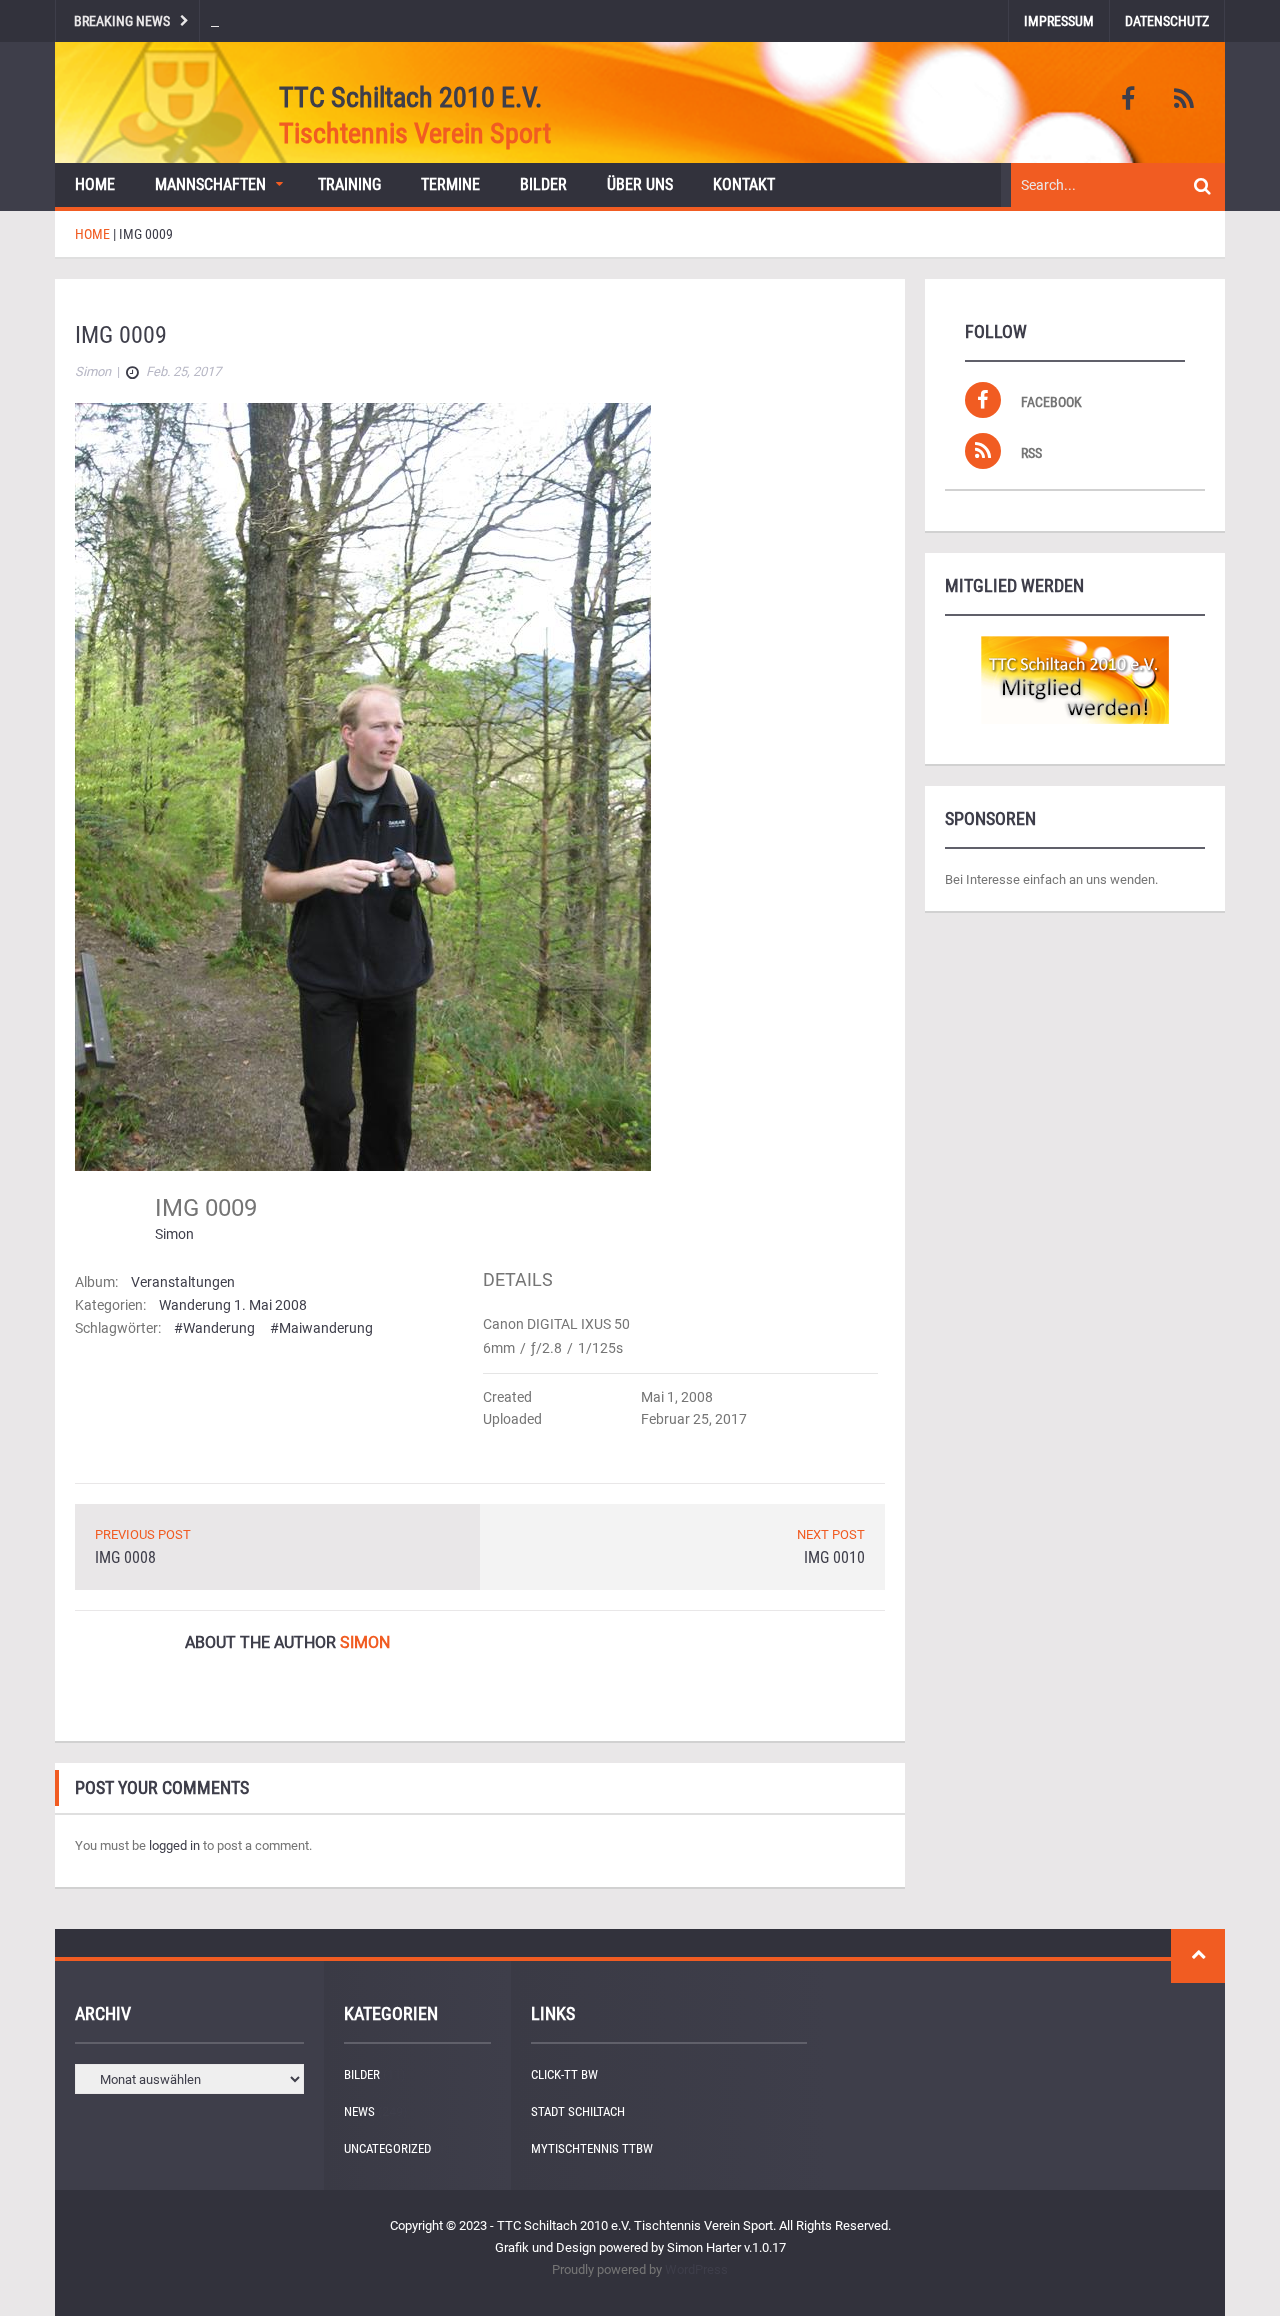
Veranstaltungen (183, 1282)
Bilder (543, 184)
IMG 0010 (834, 1557)
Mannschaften (210, 184)
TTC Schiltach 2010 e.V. (410, 97)
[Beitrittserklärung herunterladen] (1075, 680)
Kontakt (744, 184)
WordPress (696, 2269)
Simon (174, 1234)
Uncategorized (387, 2148)
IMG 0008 (125, 1557)
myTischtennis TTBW (592, 2148)
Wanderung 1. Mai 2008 (233, 1305)
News (359, 2111)
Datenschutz (1167, 21)
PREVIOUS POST (143, 1534)
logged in (174, 1845)
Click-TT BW (564, 2074)
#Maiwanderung (321, 1328)
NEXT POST (831, 1534)
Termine (450, 184)
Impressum (1059, 21)
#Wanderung (214, 1328)
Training (349, 184)
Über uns (640, 184)
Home (95, 184)
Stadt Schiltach (578, 2111)
